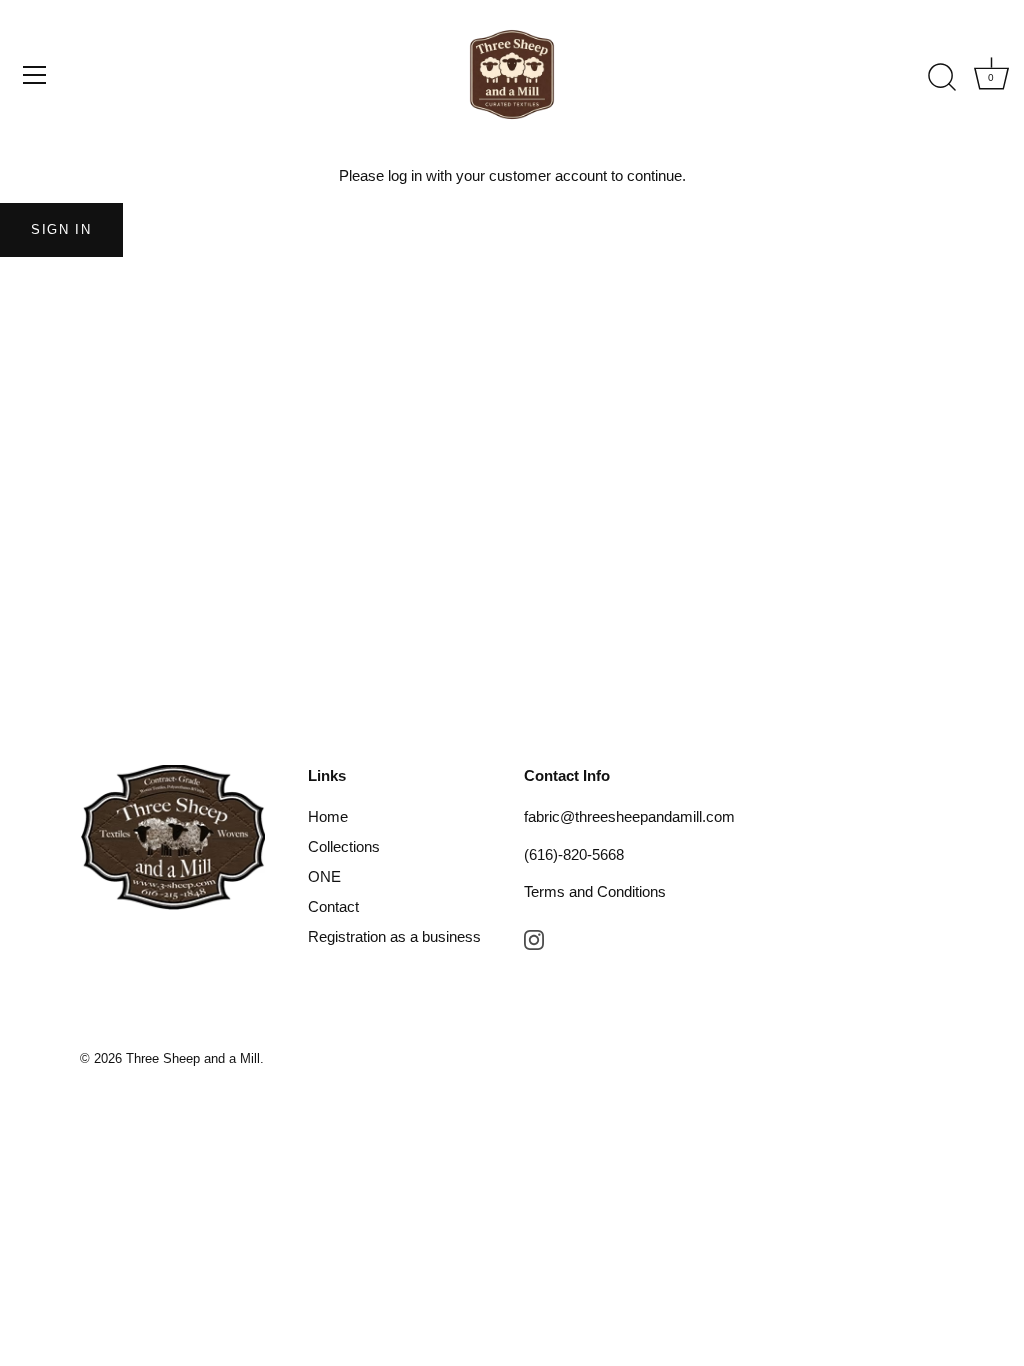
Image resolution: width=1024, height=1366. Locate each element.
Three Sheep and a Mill (193, 1058)
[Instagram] (534, 938)
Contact (333, 906)
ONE (324, 876)
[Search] (942, 78)
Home (328, 816)
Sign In (61, 229)
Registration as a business (394, 936)
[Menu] (35, 75)
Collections (344, 846)
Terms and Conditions (595, 891)
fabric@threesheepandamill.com (629, 816)
